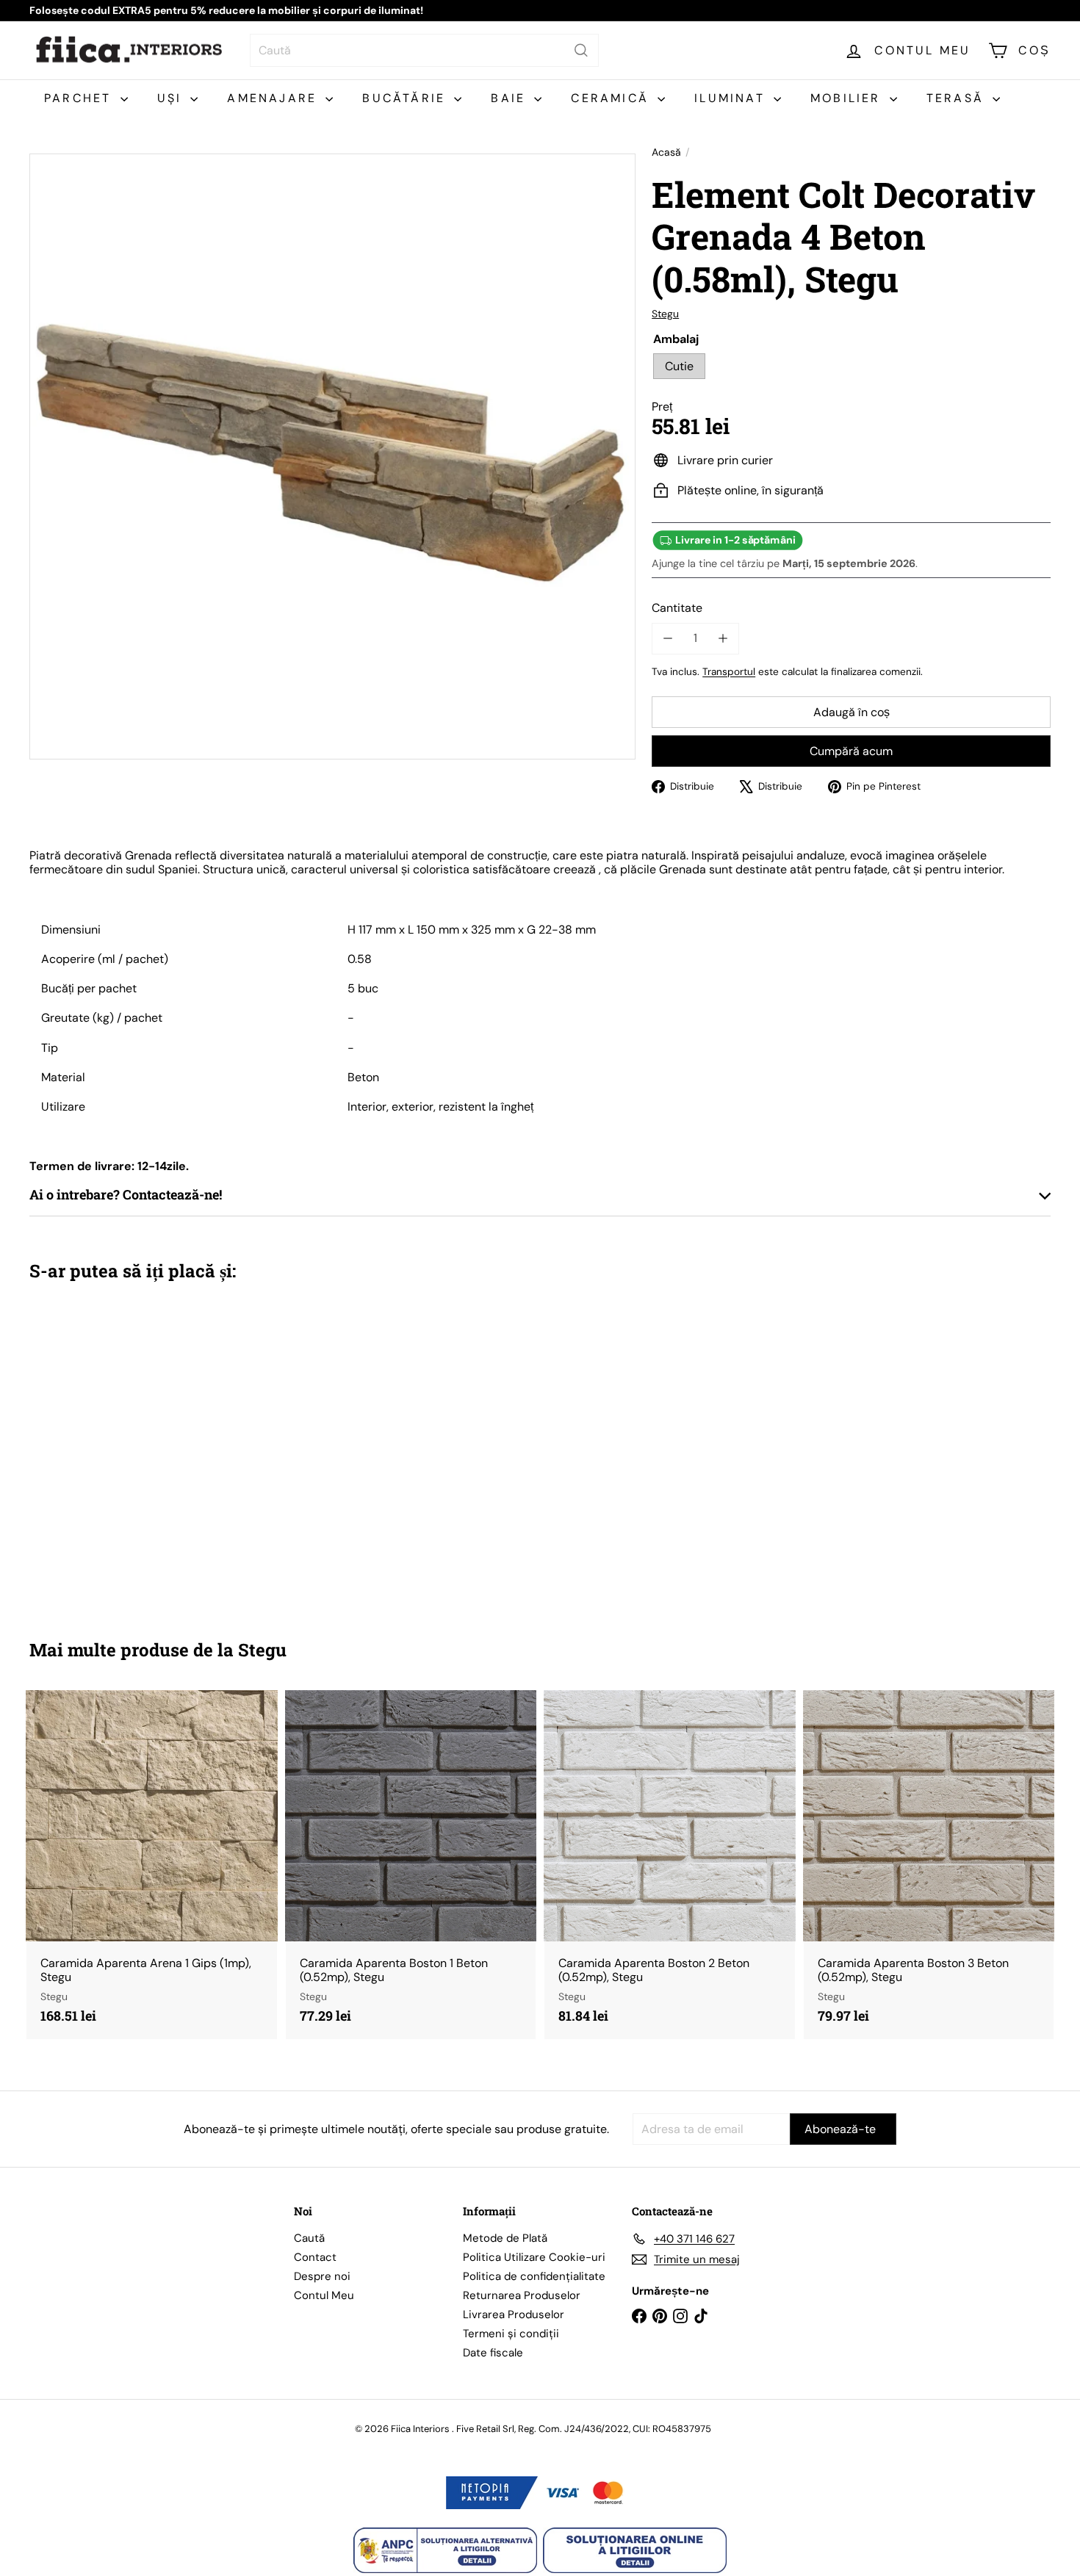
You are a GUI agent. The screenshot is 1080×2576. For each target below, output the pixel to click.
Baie (511, 98)
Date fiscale (493, 2353)
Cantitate (677, 608)
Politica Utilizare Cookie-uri (534, 2257)
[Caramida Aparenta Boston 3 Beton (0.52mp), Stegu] (929, 1865)
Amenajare (274, 98)
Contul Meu (324, 2295)
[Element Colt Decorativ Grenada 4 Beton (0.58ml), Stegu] (108, 1450)
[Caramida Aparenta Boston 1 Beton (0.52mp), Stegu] (411, 1865)
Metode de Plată (505, 2238)
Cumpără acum (851, 751)
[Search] (581, 50)
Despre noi (322, 2276)
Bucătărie (406, 98)
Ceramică (612, 98)
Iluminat (732, 98)
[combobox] (424, 50)
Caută (309, 2238)
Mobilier (848, 98)
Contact (315, 2257)
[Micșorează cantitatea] (667, 638)
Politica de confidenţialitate (534, 2276)
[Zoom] (332, 457)
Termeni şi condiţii (511, 2334)
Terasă (958, 98)
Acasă (666, 152)
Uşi (172, 98)
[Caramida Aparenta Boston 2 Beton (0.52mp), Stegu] (670, 1865)
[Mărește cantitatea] (723, 638)
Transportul (729, 672)
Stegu (262, 1650)
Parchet (80, 98)
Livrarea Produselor (514, 2315)
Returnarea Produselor (522, 2295)
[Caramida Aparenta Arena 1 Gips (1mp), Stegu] (152, 1865)
